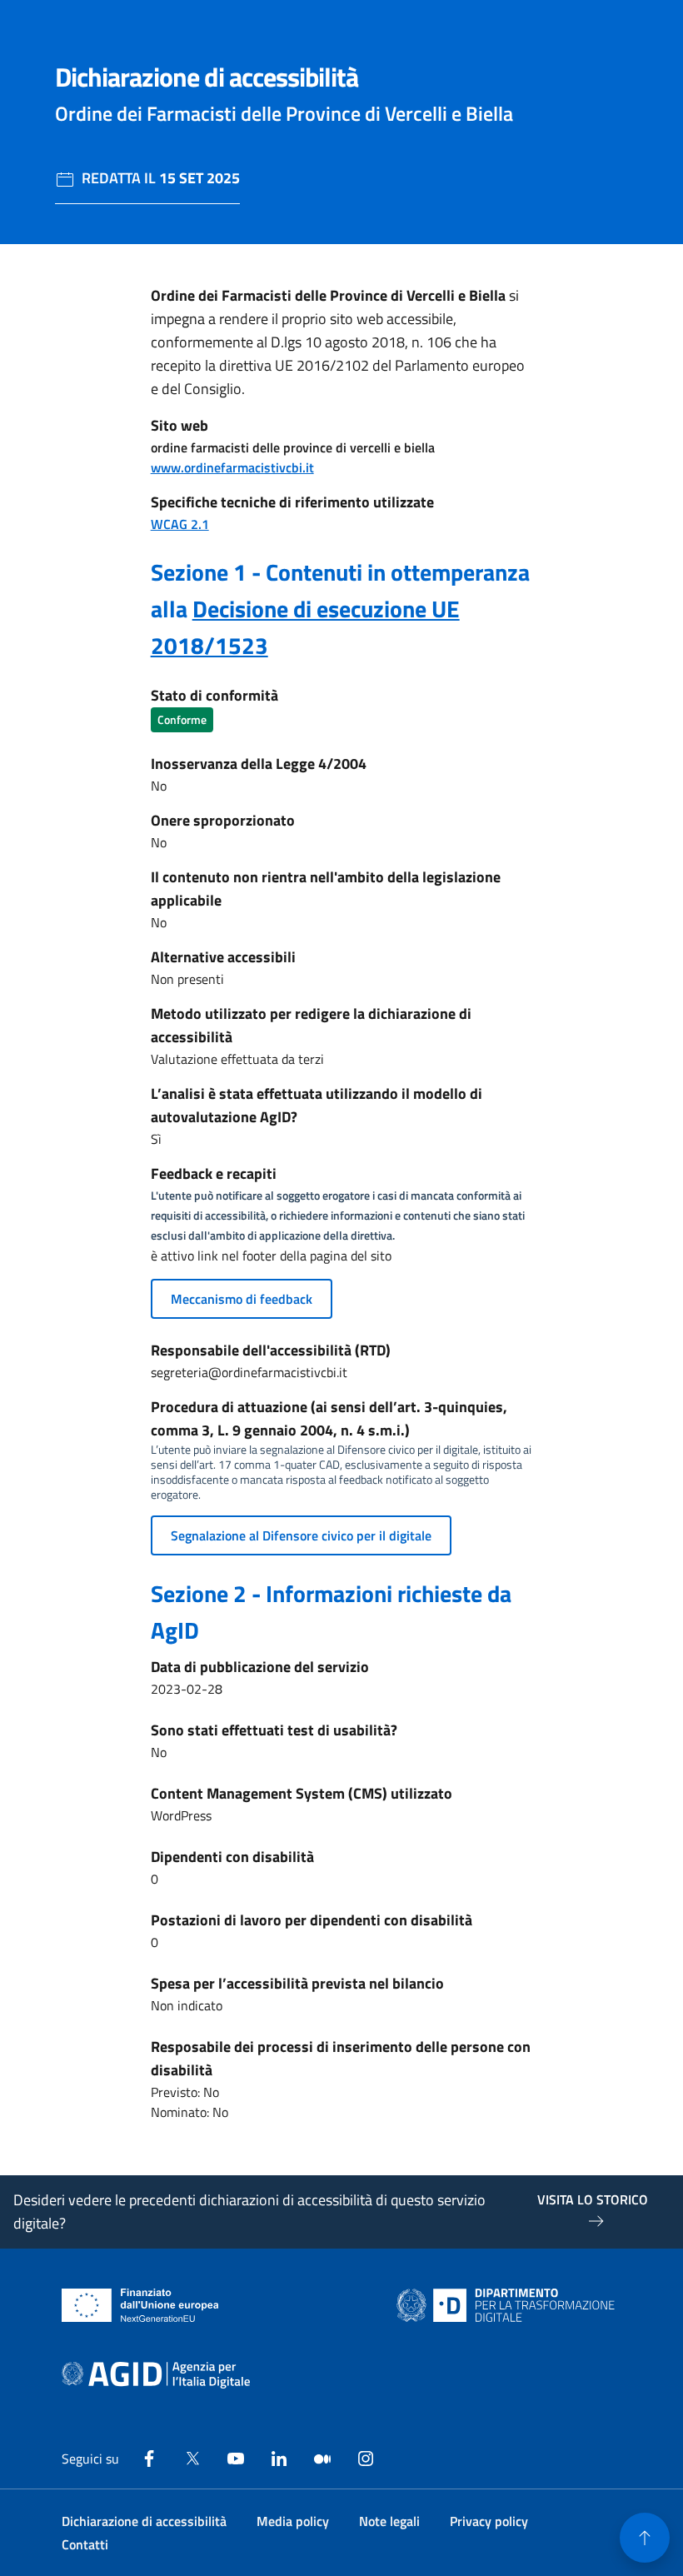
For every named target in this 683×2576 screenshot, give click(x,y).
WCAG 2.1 (180, 524)
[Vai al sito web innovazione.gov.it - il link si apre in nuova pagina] (509, 2305)
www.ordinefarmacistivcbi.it (232, 467)
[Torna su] (645, 2538)
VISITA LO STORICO (593, 2199)
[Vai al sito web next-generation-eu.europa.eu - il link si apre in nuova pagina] (140, 2305)
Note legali (389, 2521)
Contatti (85, 2544)
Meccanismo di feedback (242, 1299)
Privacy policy (489, 2521)
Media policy (293, 2521)
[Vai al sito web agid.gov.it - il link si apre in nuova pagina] (156, 2375)
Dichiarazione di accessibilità (144, 2521)
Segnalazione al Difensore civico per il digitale (301, 1535)
